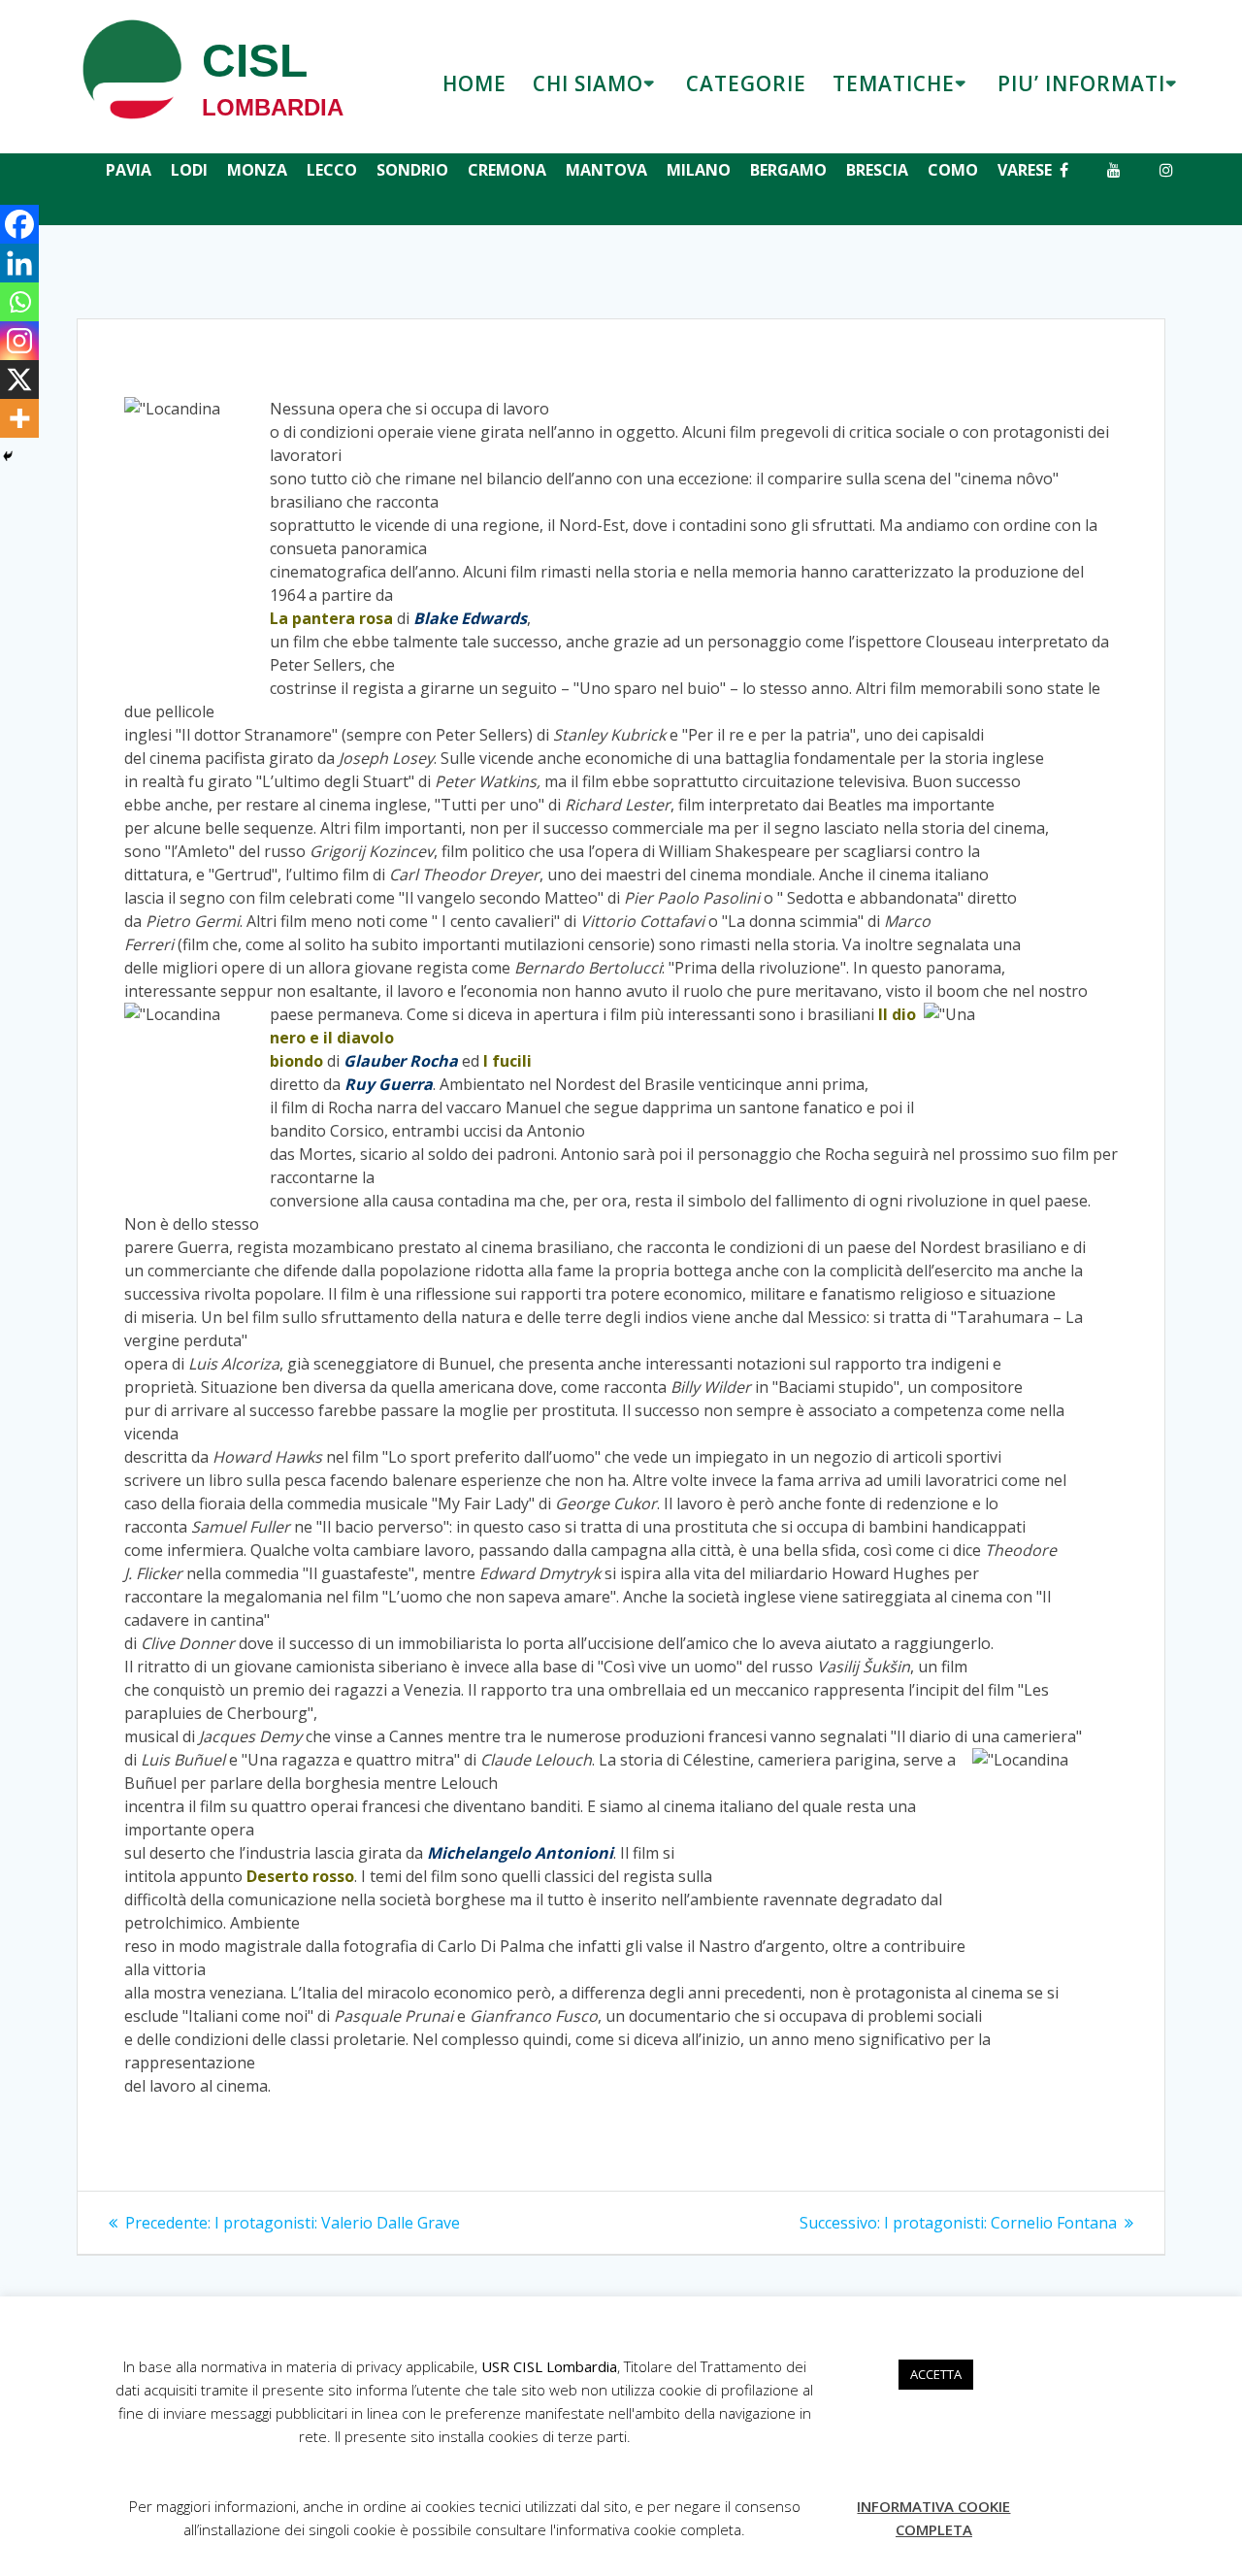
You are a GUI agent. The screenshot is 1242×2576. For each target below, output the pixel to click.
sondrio (412, 170)
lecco (332, 170)
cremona (507, 170)
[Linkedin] (19, 263)
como (953, 170)
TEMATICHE (894, 83)
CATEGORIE (746, 83)
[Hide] (8, 456)
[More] (19, 418)
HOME (474, 83)
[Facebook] (19, 224)
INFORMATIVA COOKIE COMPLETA (933, 2518)
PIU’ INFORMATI (1081, 83)
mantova (606, 170)
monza (257, 170)
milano (699, 170)
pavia (129, 170)
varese (1025, 170)
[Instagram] (19, 341)
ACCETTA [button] (936, 2374)
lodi (189, 170)
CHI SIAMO (588, 83)
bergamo (788, 170)
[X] (19, 380)
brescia (877, 170)
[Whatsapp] (19, 302)
